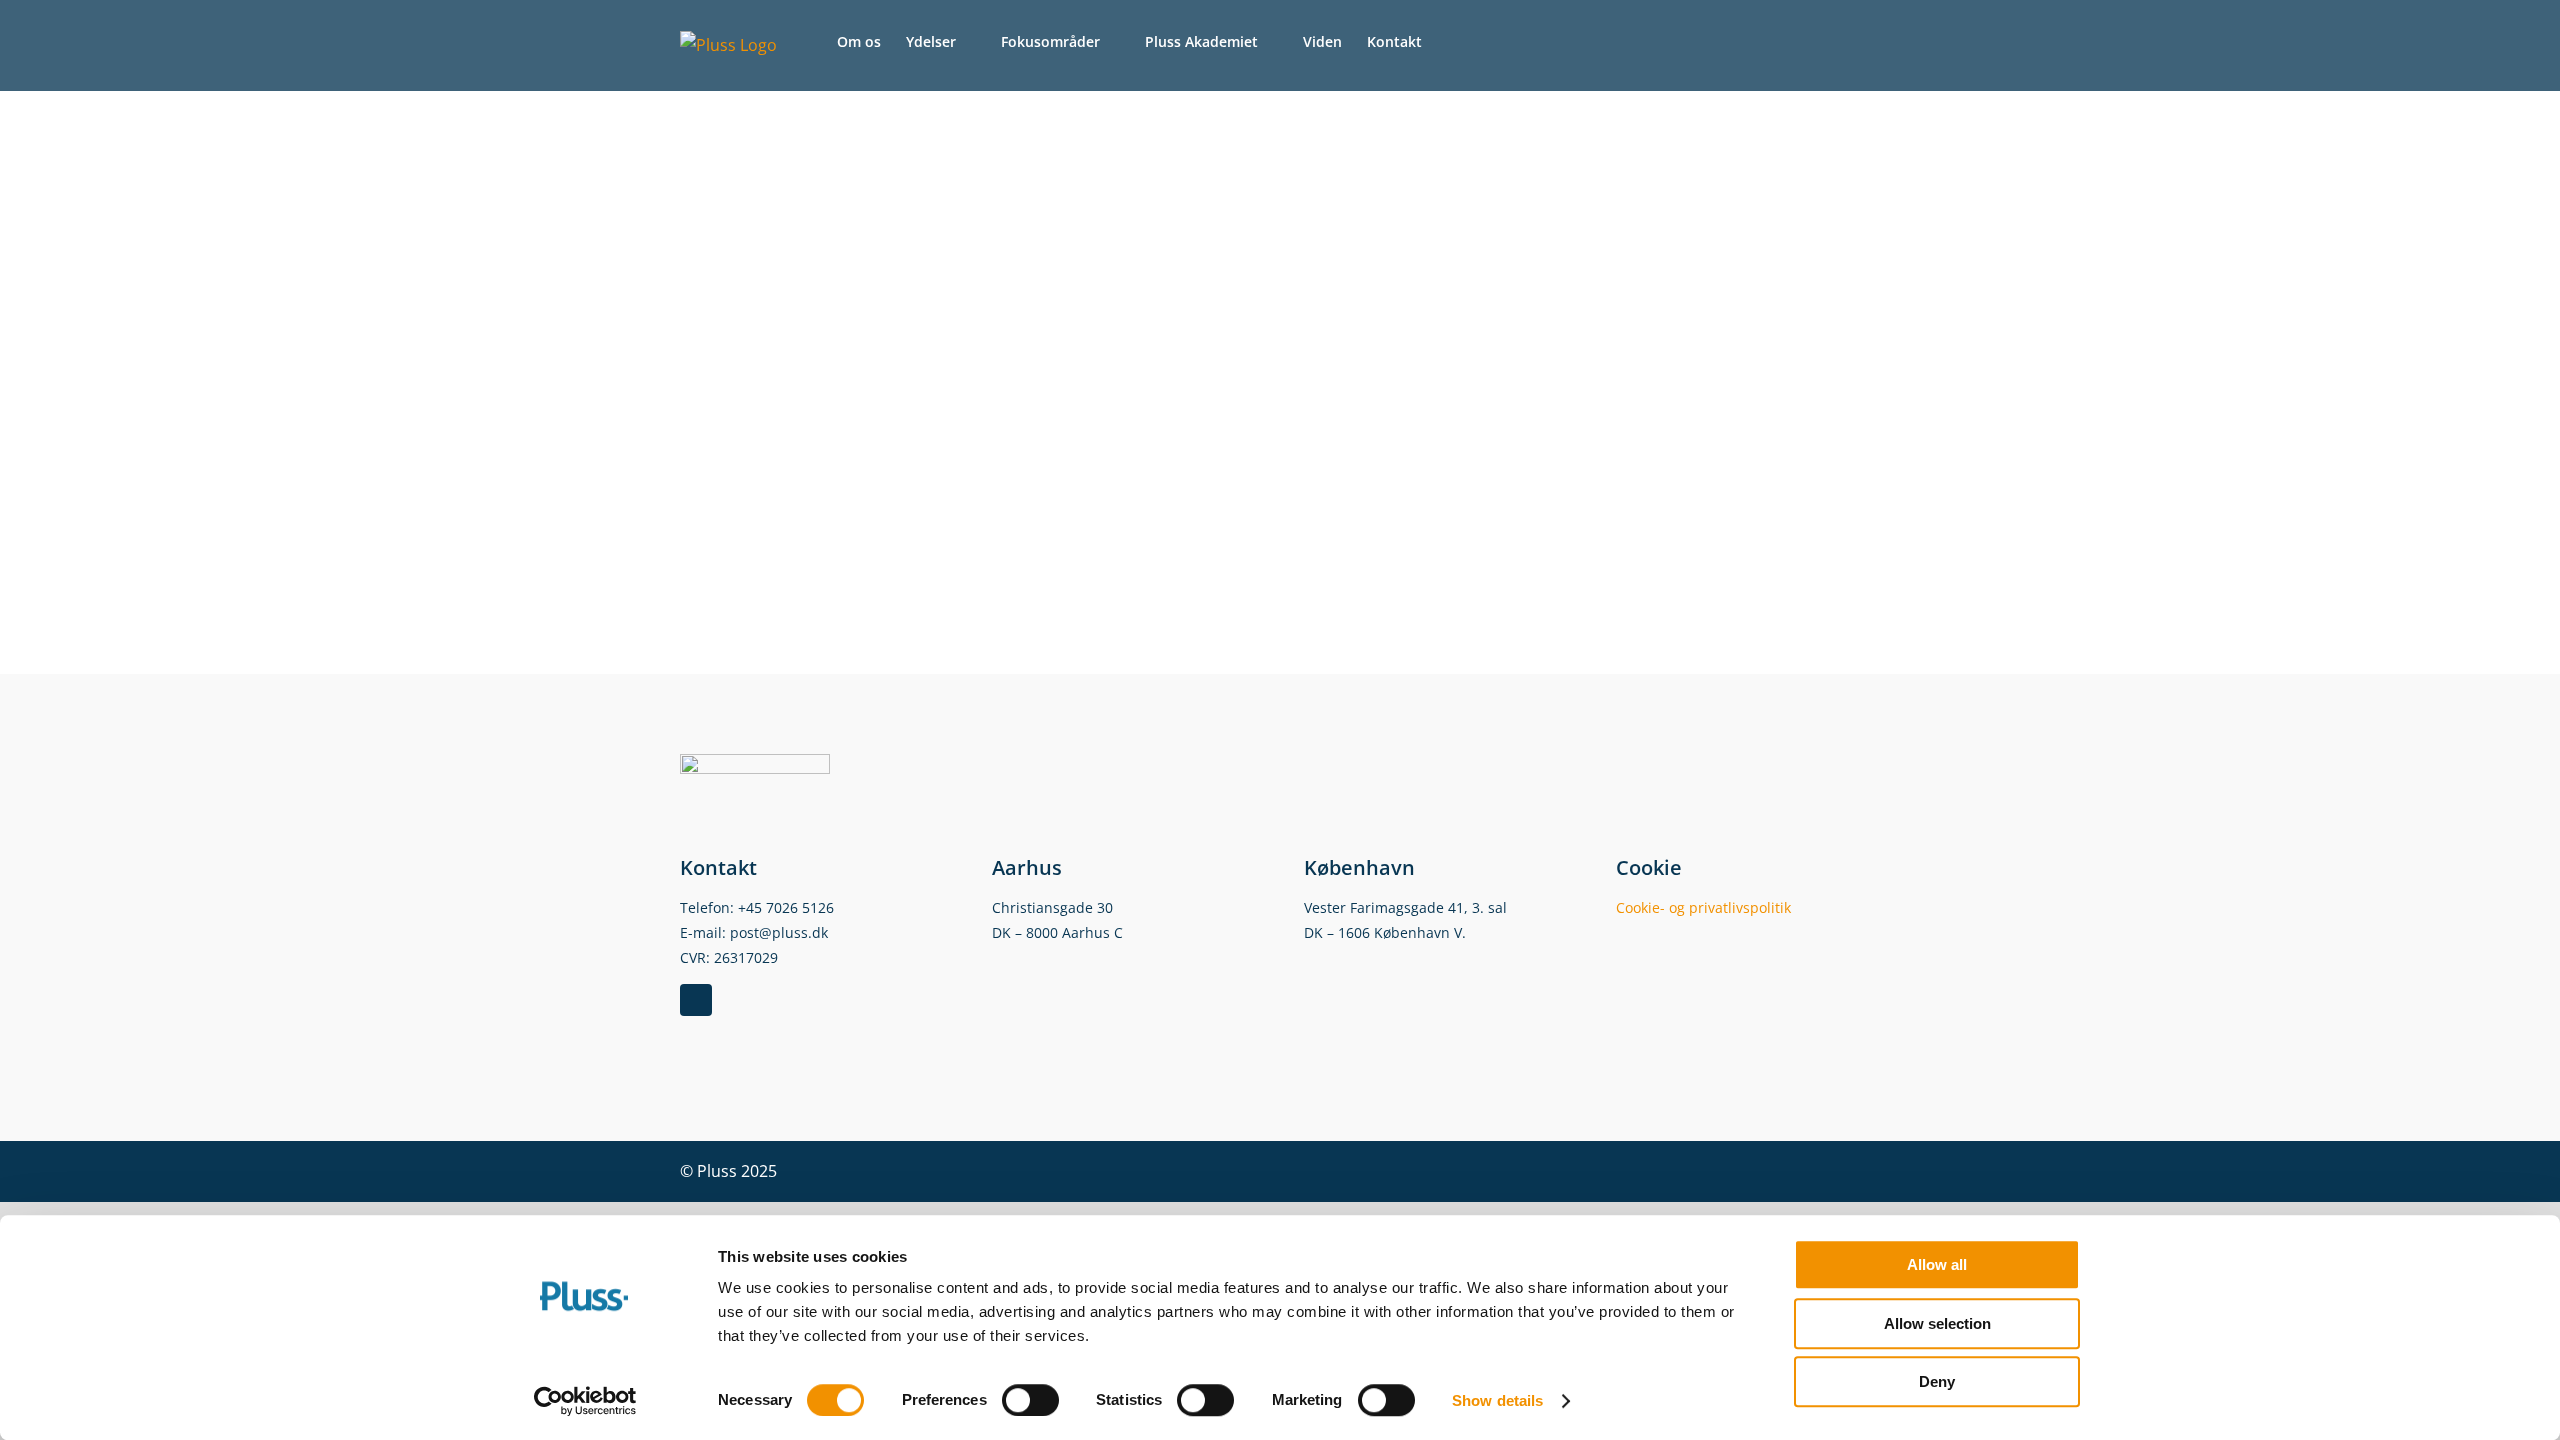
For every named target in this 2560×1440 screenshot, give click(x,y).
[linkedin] (696, 1000)
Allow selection (1937, 1323)
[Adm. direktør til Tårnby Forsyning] (950, 105)
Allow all (1937, 1264)
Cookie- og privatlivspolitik (1703, 907)
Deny (1937, 1381)
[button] (1452, 42)
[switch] (1030, 1400)
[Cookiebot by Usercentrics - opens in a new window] (585, 1401)
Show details (1497, 1400)
